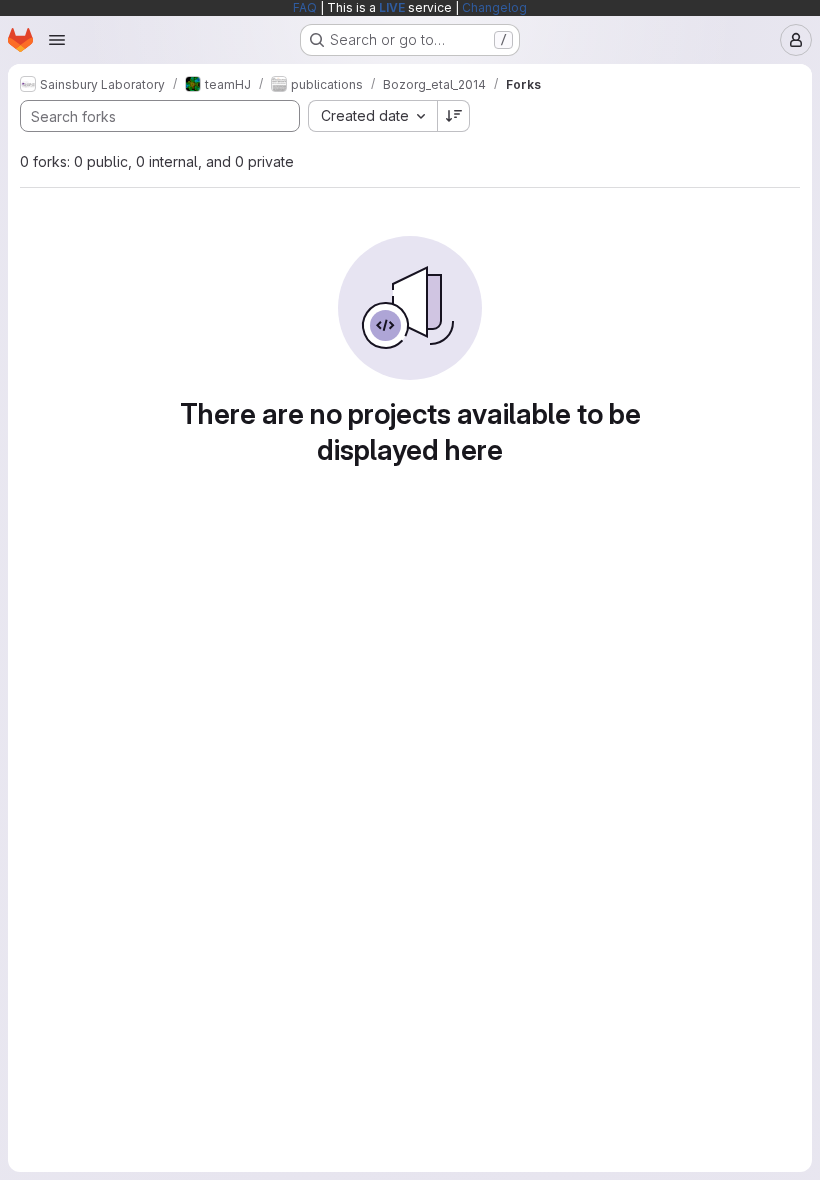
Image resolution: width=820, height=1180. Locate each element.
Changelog (494, 7)
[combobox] (372, 116)
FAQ (305, 7)
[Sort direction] (454, 116)
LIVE (392, 7)
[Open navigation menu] (57, 40)
